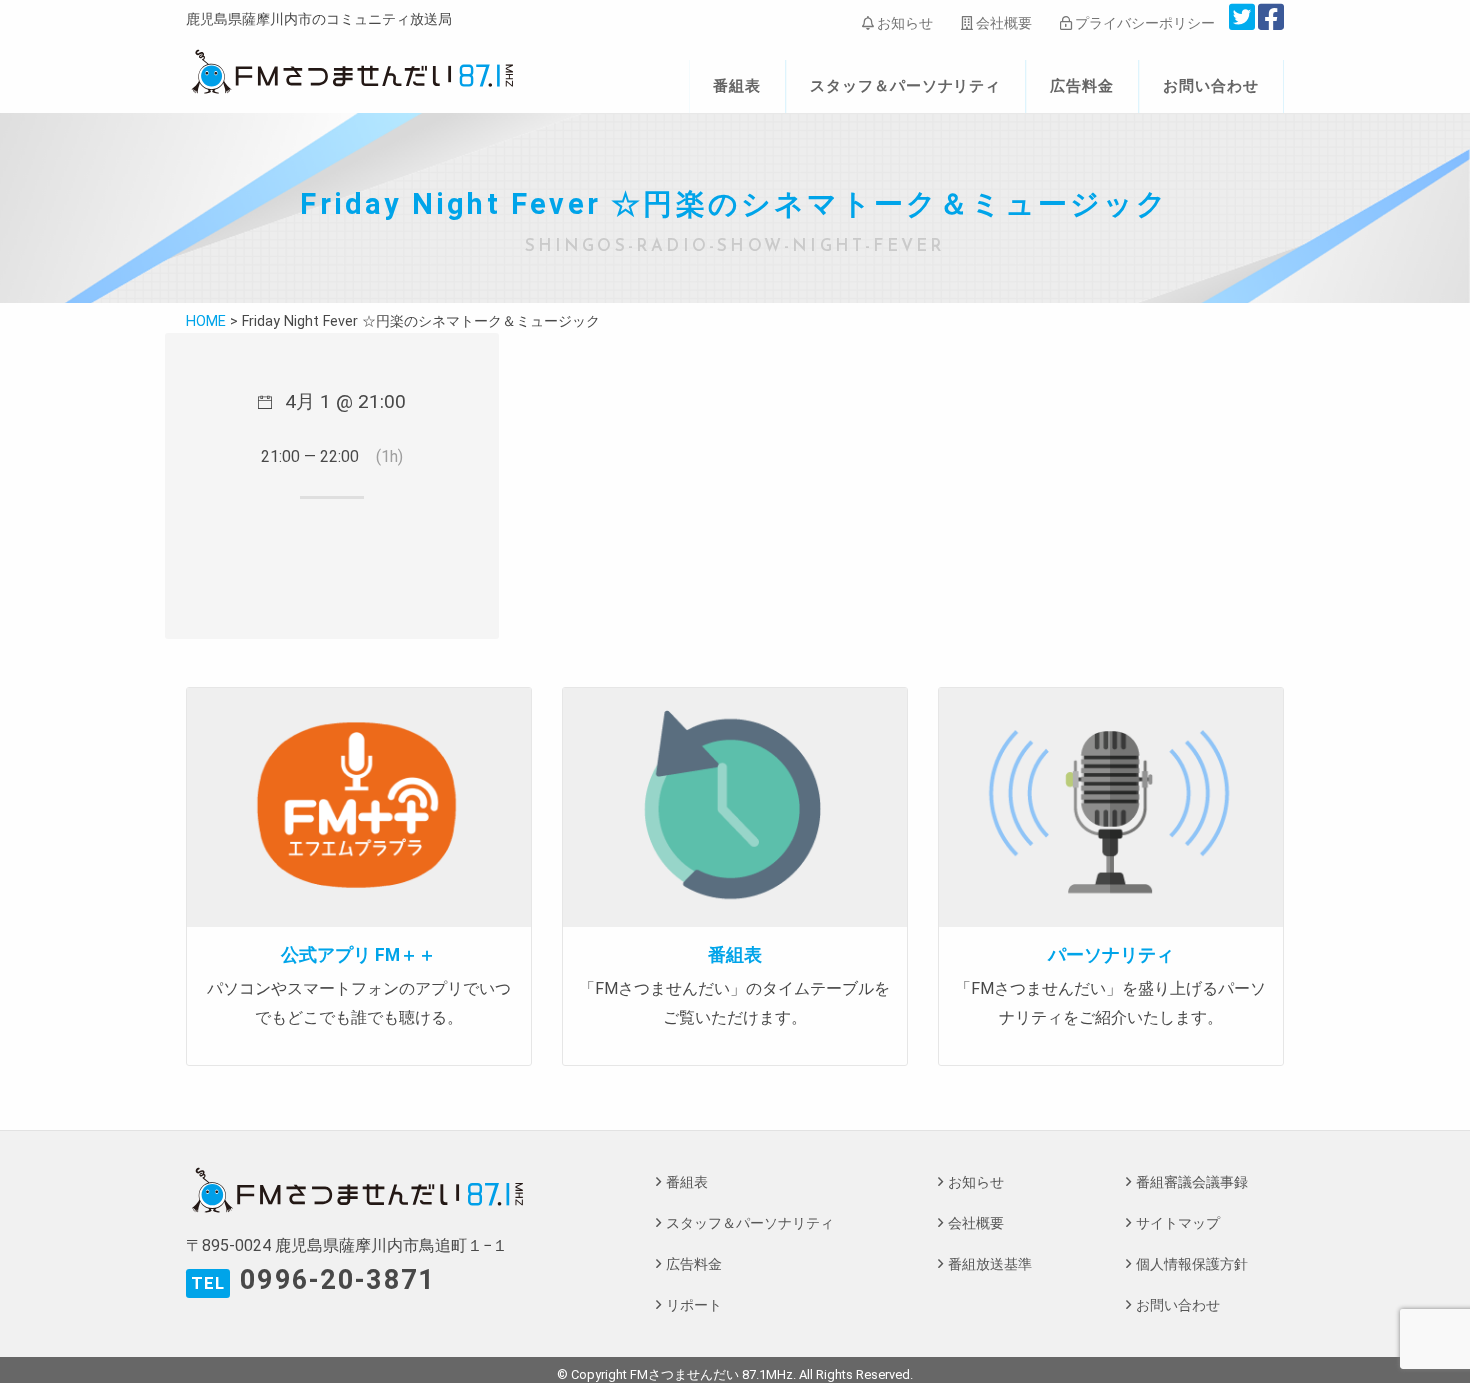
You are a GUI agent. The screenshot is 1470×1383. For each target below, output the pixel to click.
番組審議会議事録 (1192, 1182)
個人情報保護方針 (1192, 1264)
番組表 (737, 86)
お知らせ (903, 23)
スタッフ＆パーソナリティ (906, 86)
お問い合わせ (1211, 86)
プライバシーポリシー (1143, 23)
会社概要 (1002, 23)
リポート (694, 1305)
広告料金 (1082, 86)
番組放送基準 (990, 1264)
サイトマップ (1178, 1223)
